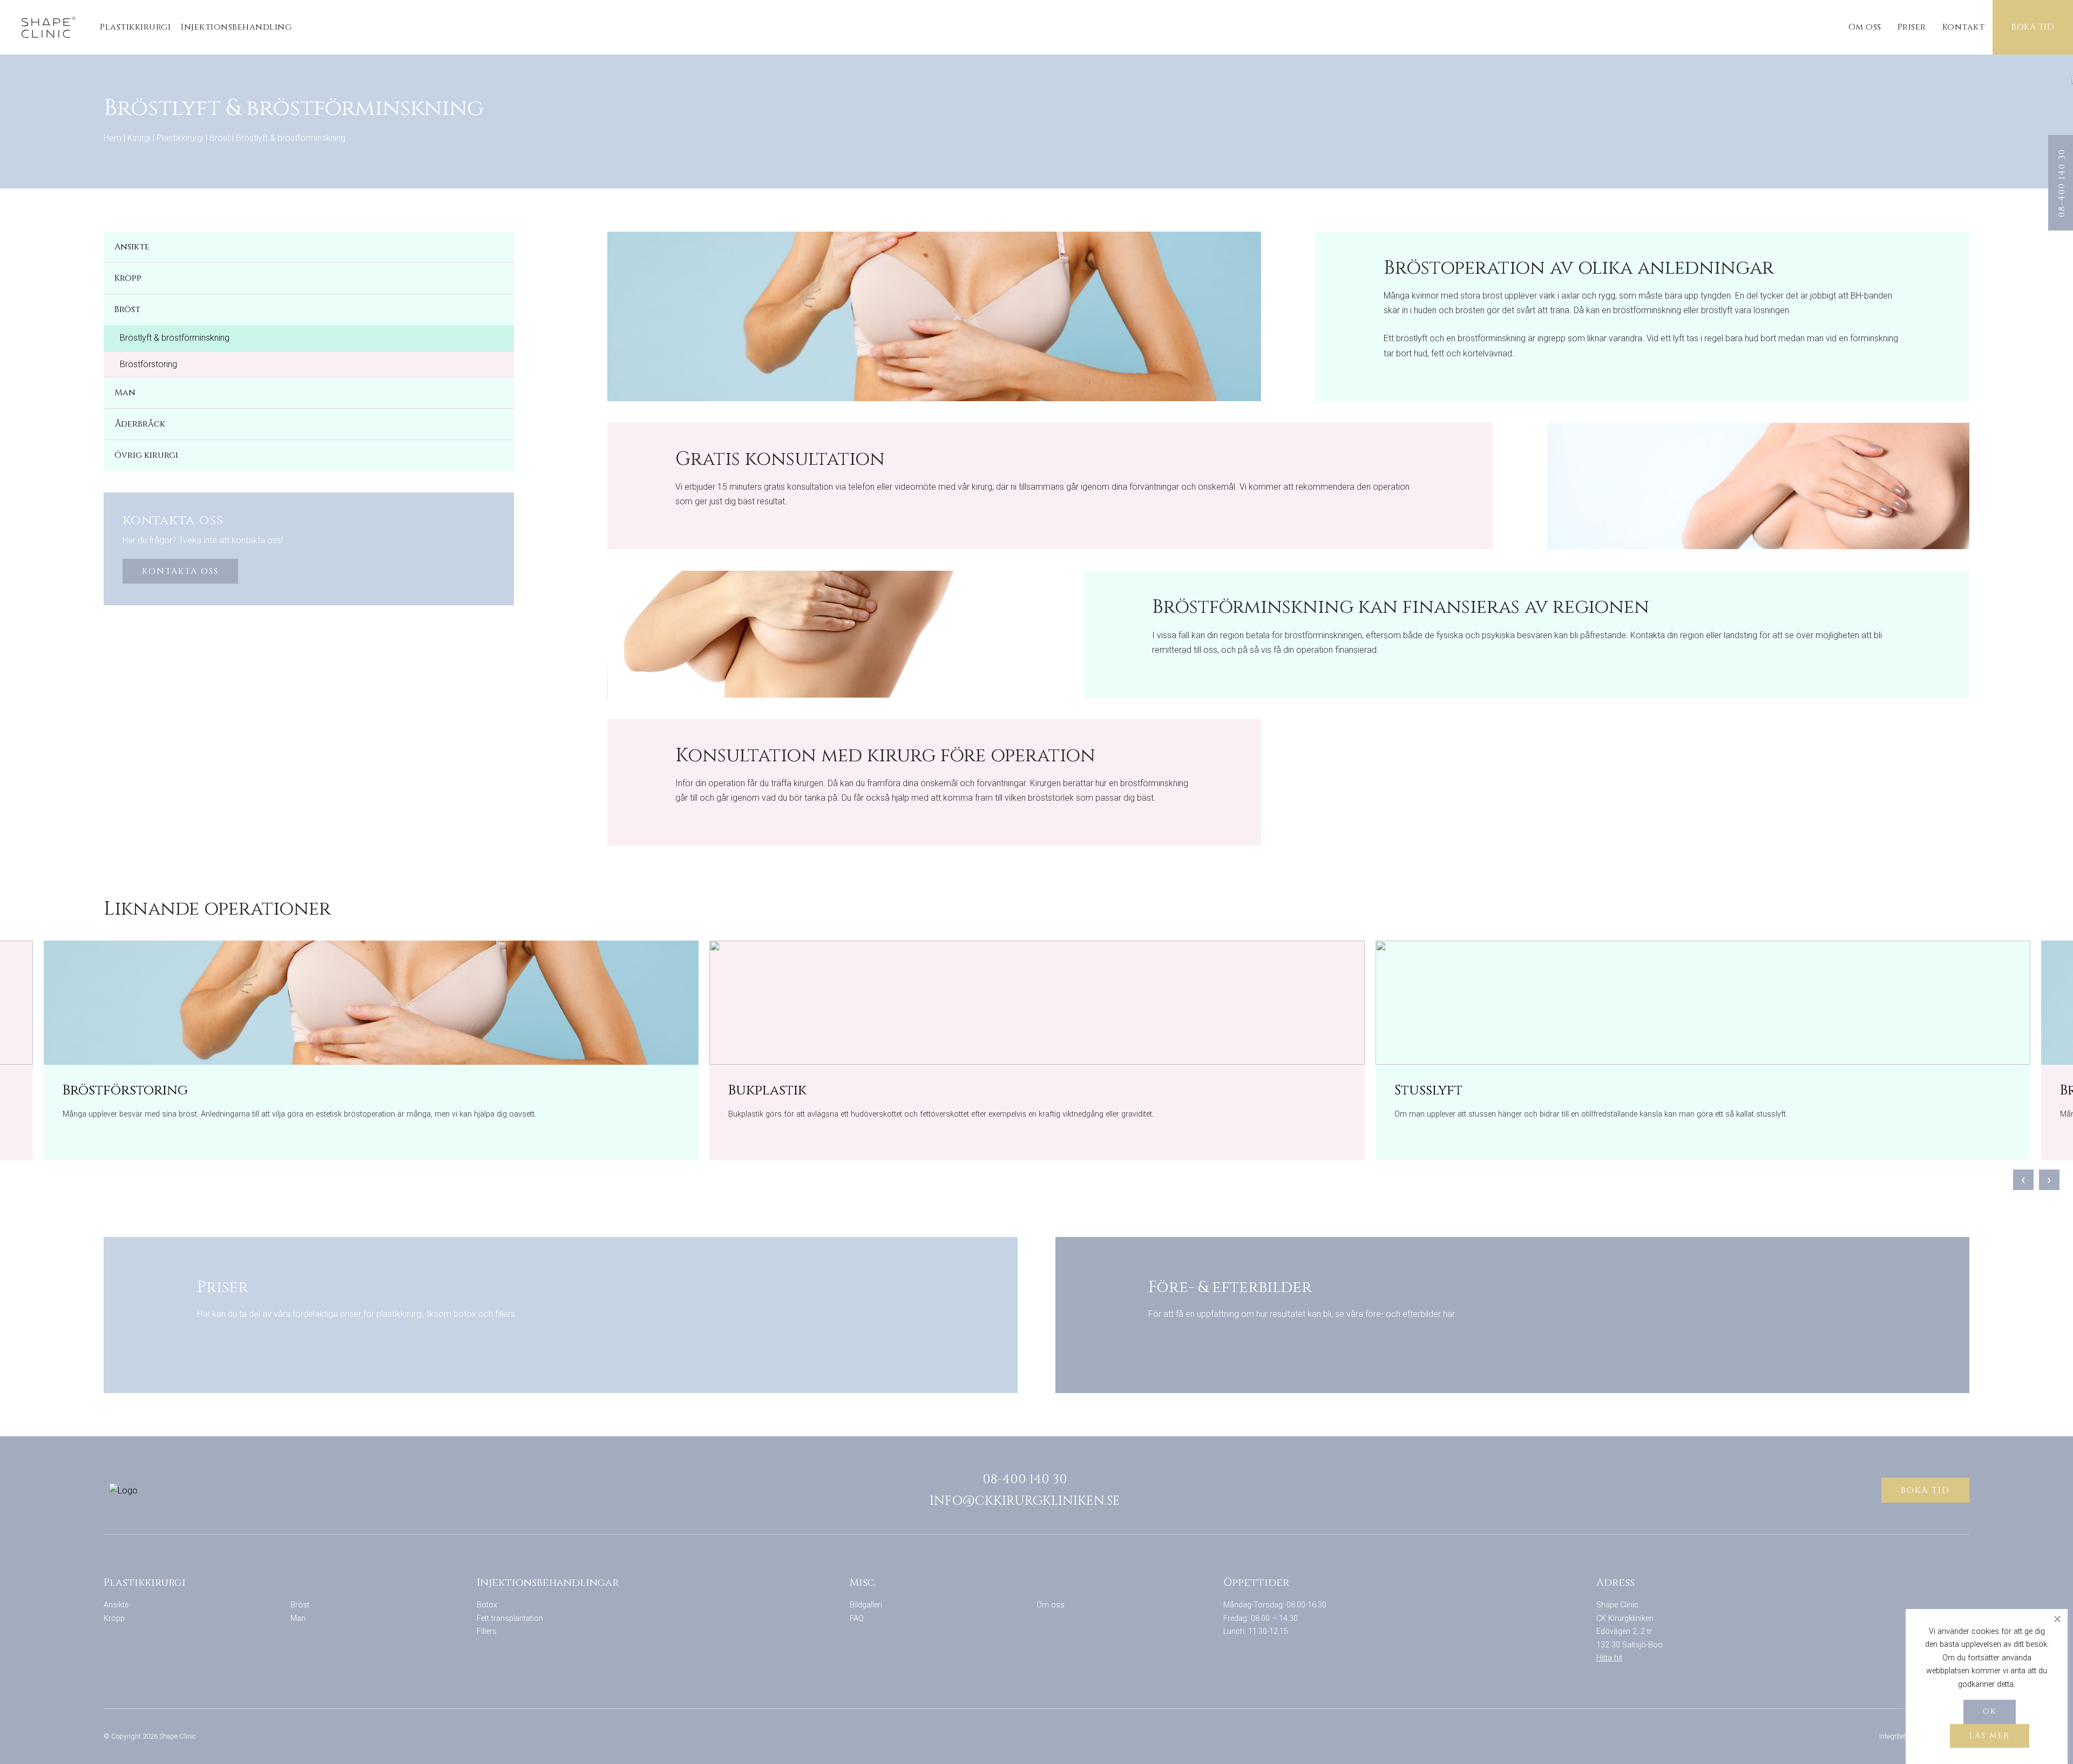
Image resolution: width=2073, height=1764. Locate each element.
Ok (1990, 1711)
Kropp (128, 278)
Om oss (1865, 27)
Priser (1912, 27)
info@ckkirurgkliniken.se (1025, 1501)
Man (125, 393)
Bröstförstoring (148, 364)
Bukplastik (767, 1090)
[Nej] (2057, 1619)
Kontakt (1964, 27)
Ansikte (132, 247)
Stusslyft (1428, 1090)
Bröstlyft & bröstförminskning (175, 338)
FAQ (857, 1618)
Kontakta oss (180, 571)
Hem (113, 138)
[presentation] (2023, 1180)
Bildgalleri (866, 1605)
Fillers (487, 1631)
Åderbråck (140, 424)
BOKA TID (2033, 27)
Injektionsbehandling (236, 27)
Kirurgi (139, 138)
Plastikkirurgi (135, 27)
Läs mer (1990, 1736)
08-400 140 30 (1025, 1479)
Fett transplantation (510, 1618)
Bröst (220, 138)
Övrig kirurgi (146, 455)
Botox (487, 1605)
